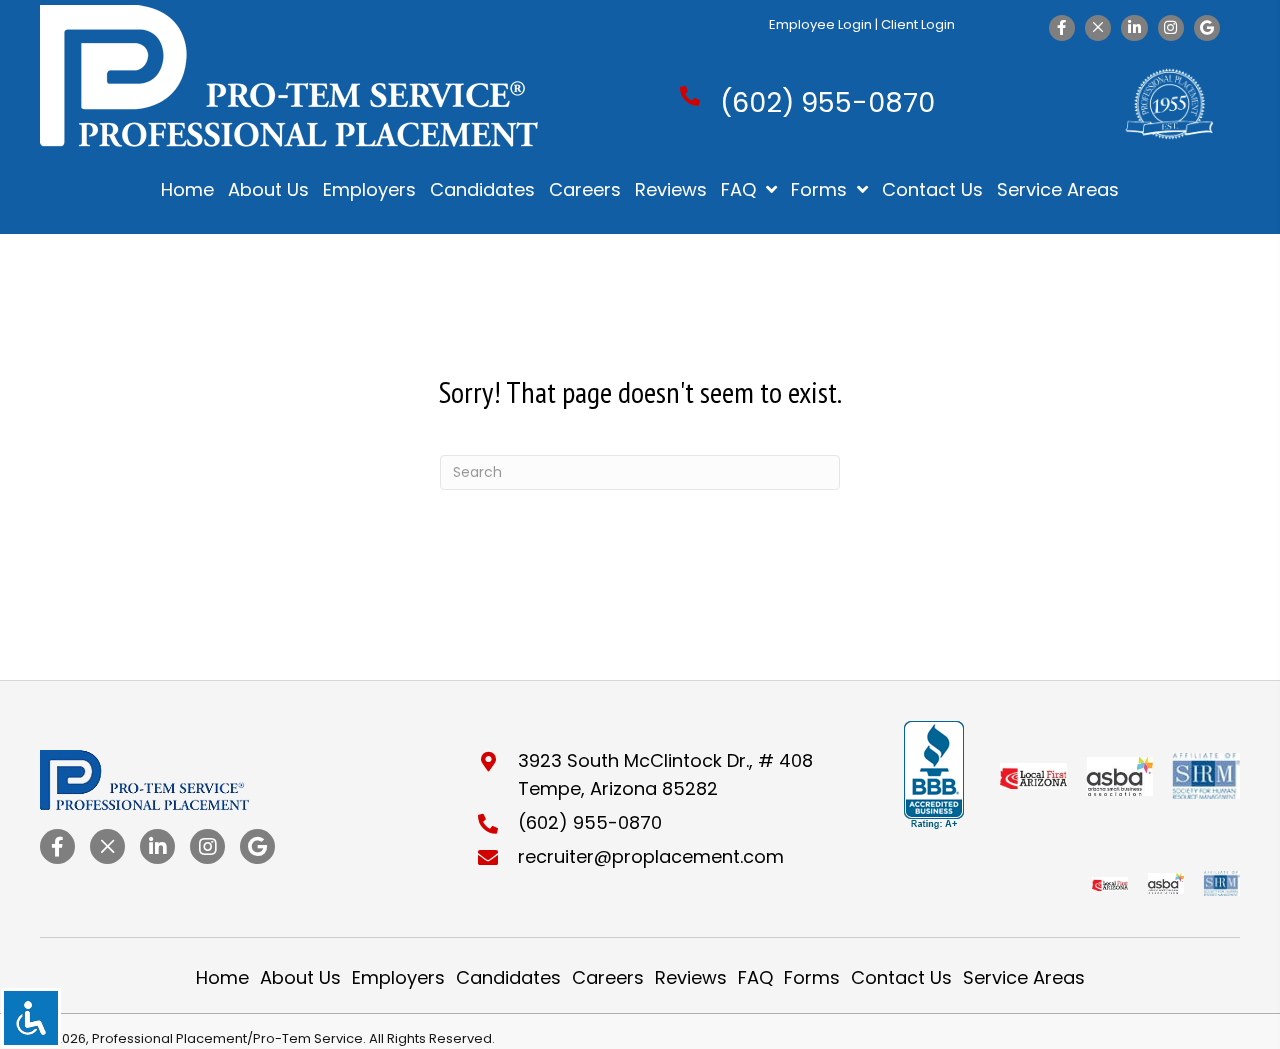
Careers (608, 977)
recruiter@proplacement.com (651, 856)
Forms (812, 977)
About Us (300, 977)
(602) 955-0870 (827, 102)
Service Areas (1024, 977)
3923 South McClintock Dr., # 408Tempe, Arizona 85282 (665, 775)
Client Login (918, 24)
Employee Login (820, 24)
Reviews (691, 977)
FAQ (755, 977)
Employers (398, 977)
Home (222, 977)
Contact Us (901, 977)
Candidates (508, 977)
